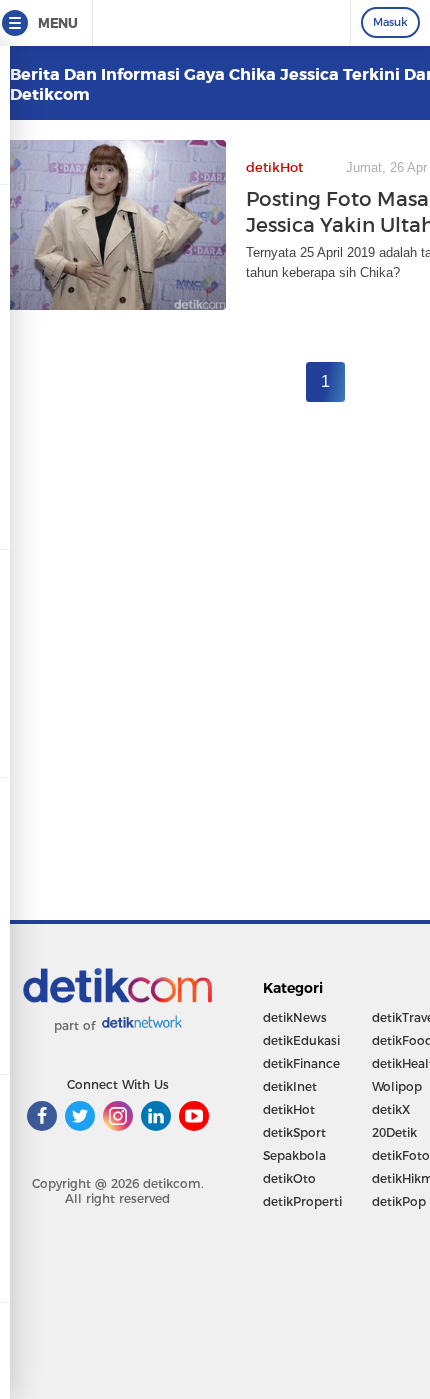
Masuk (390, 22)
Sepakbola (294, 1155)
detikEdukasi (301, 1040)
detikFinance (301, 1063)
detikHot (289, 1109)
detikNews (295, 1017)
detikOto (289, 1178)
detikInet (290, 1086)
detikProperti (302, 1201)
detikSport (294, 1132)
